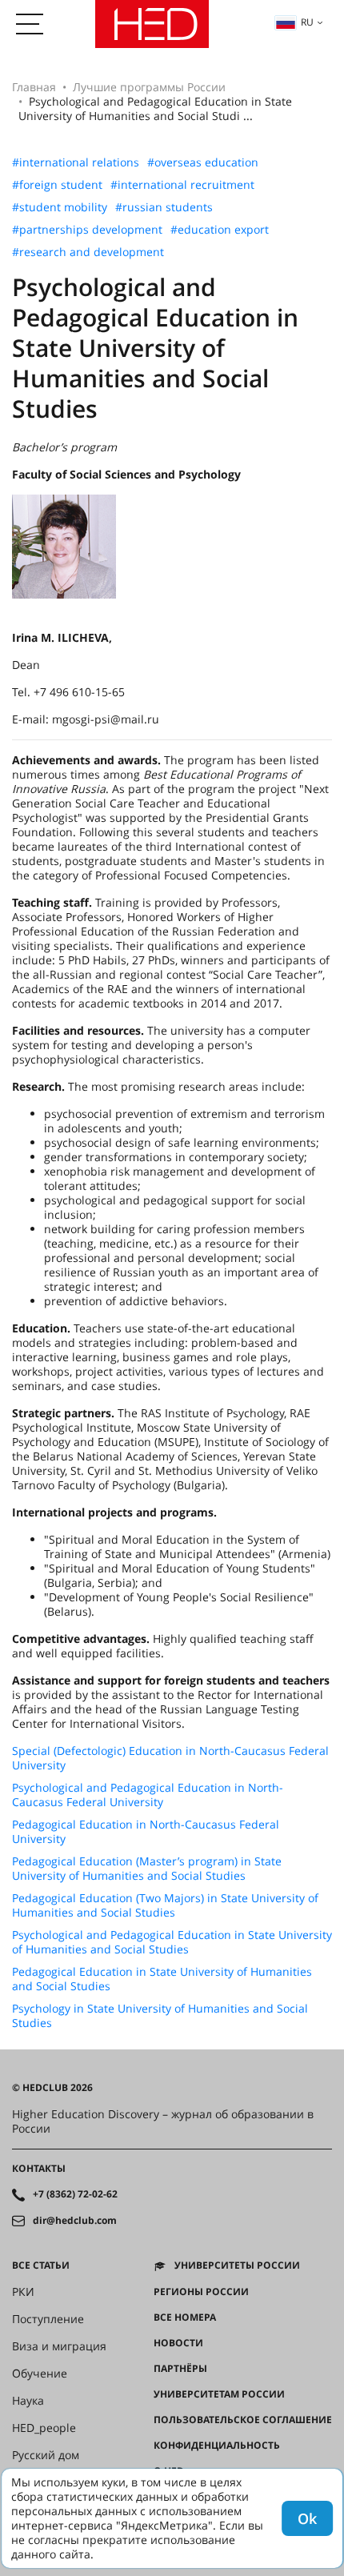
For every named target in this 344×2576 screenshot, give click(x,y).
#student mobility (60, 207)
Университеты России (237, 2266)
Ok (307, 2518)
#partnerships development (87, 230)
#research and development (88, 252)
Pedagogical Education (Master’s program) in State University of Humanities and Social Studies (147, 1869)
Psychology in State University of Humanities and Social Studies (160, 2016)
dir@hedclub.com (75, 2221)
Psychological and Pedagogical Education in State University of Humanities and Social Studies (172, 1942)
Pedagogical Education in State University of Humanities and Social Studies (162, 1979)
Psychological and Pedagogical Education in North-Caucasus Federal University (148, 1795)
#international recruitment (182, 185)
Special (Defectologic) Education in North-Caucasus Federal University (170, 1758)
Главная (34, 87)
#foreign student (57, 185)
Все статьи (41, 2266)
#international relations (76, 162)
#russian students (164, 207)
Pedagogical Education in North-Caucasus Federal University (146, 1832)
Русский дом (46, 2455)
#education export (220, 230)
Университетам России (219, 2394)
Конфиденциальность (217, 2446)
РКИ (23, 2292)
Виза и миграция (59, 2346)
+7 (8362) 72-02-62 (75, 2194)
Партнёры (180, 2369)
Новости (178, 2343)
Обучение (40, 2374)
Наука (28, 2401)
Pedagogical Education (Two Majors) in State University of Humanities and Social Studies (165, 1905)
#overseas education (203, 162)
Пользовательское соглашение (243, 2420)
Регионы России (201, 2292)
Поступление (48, 2319)
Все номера (185, 2318)
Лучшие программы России (149, 87)
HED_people (44, 2428)
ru (307, 22)
